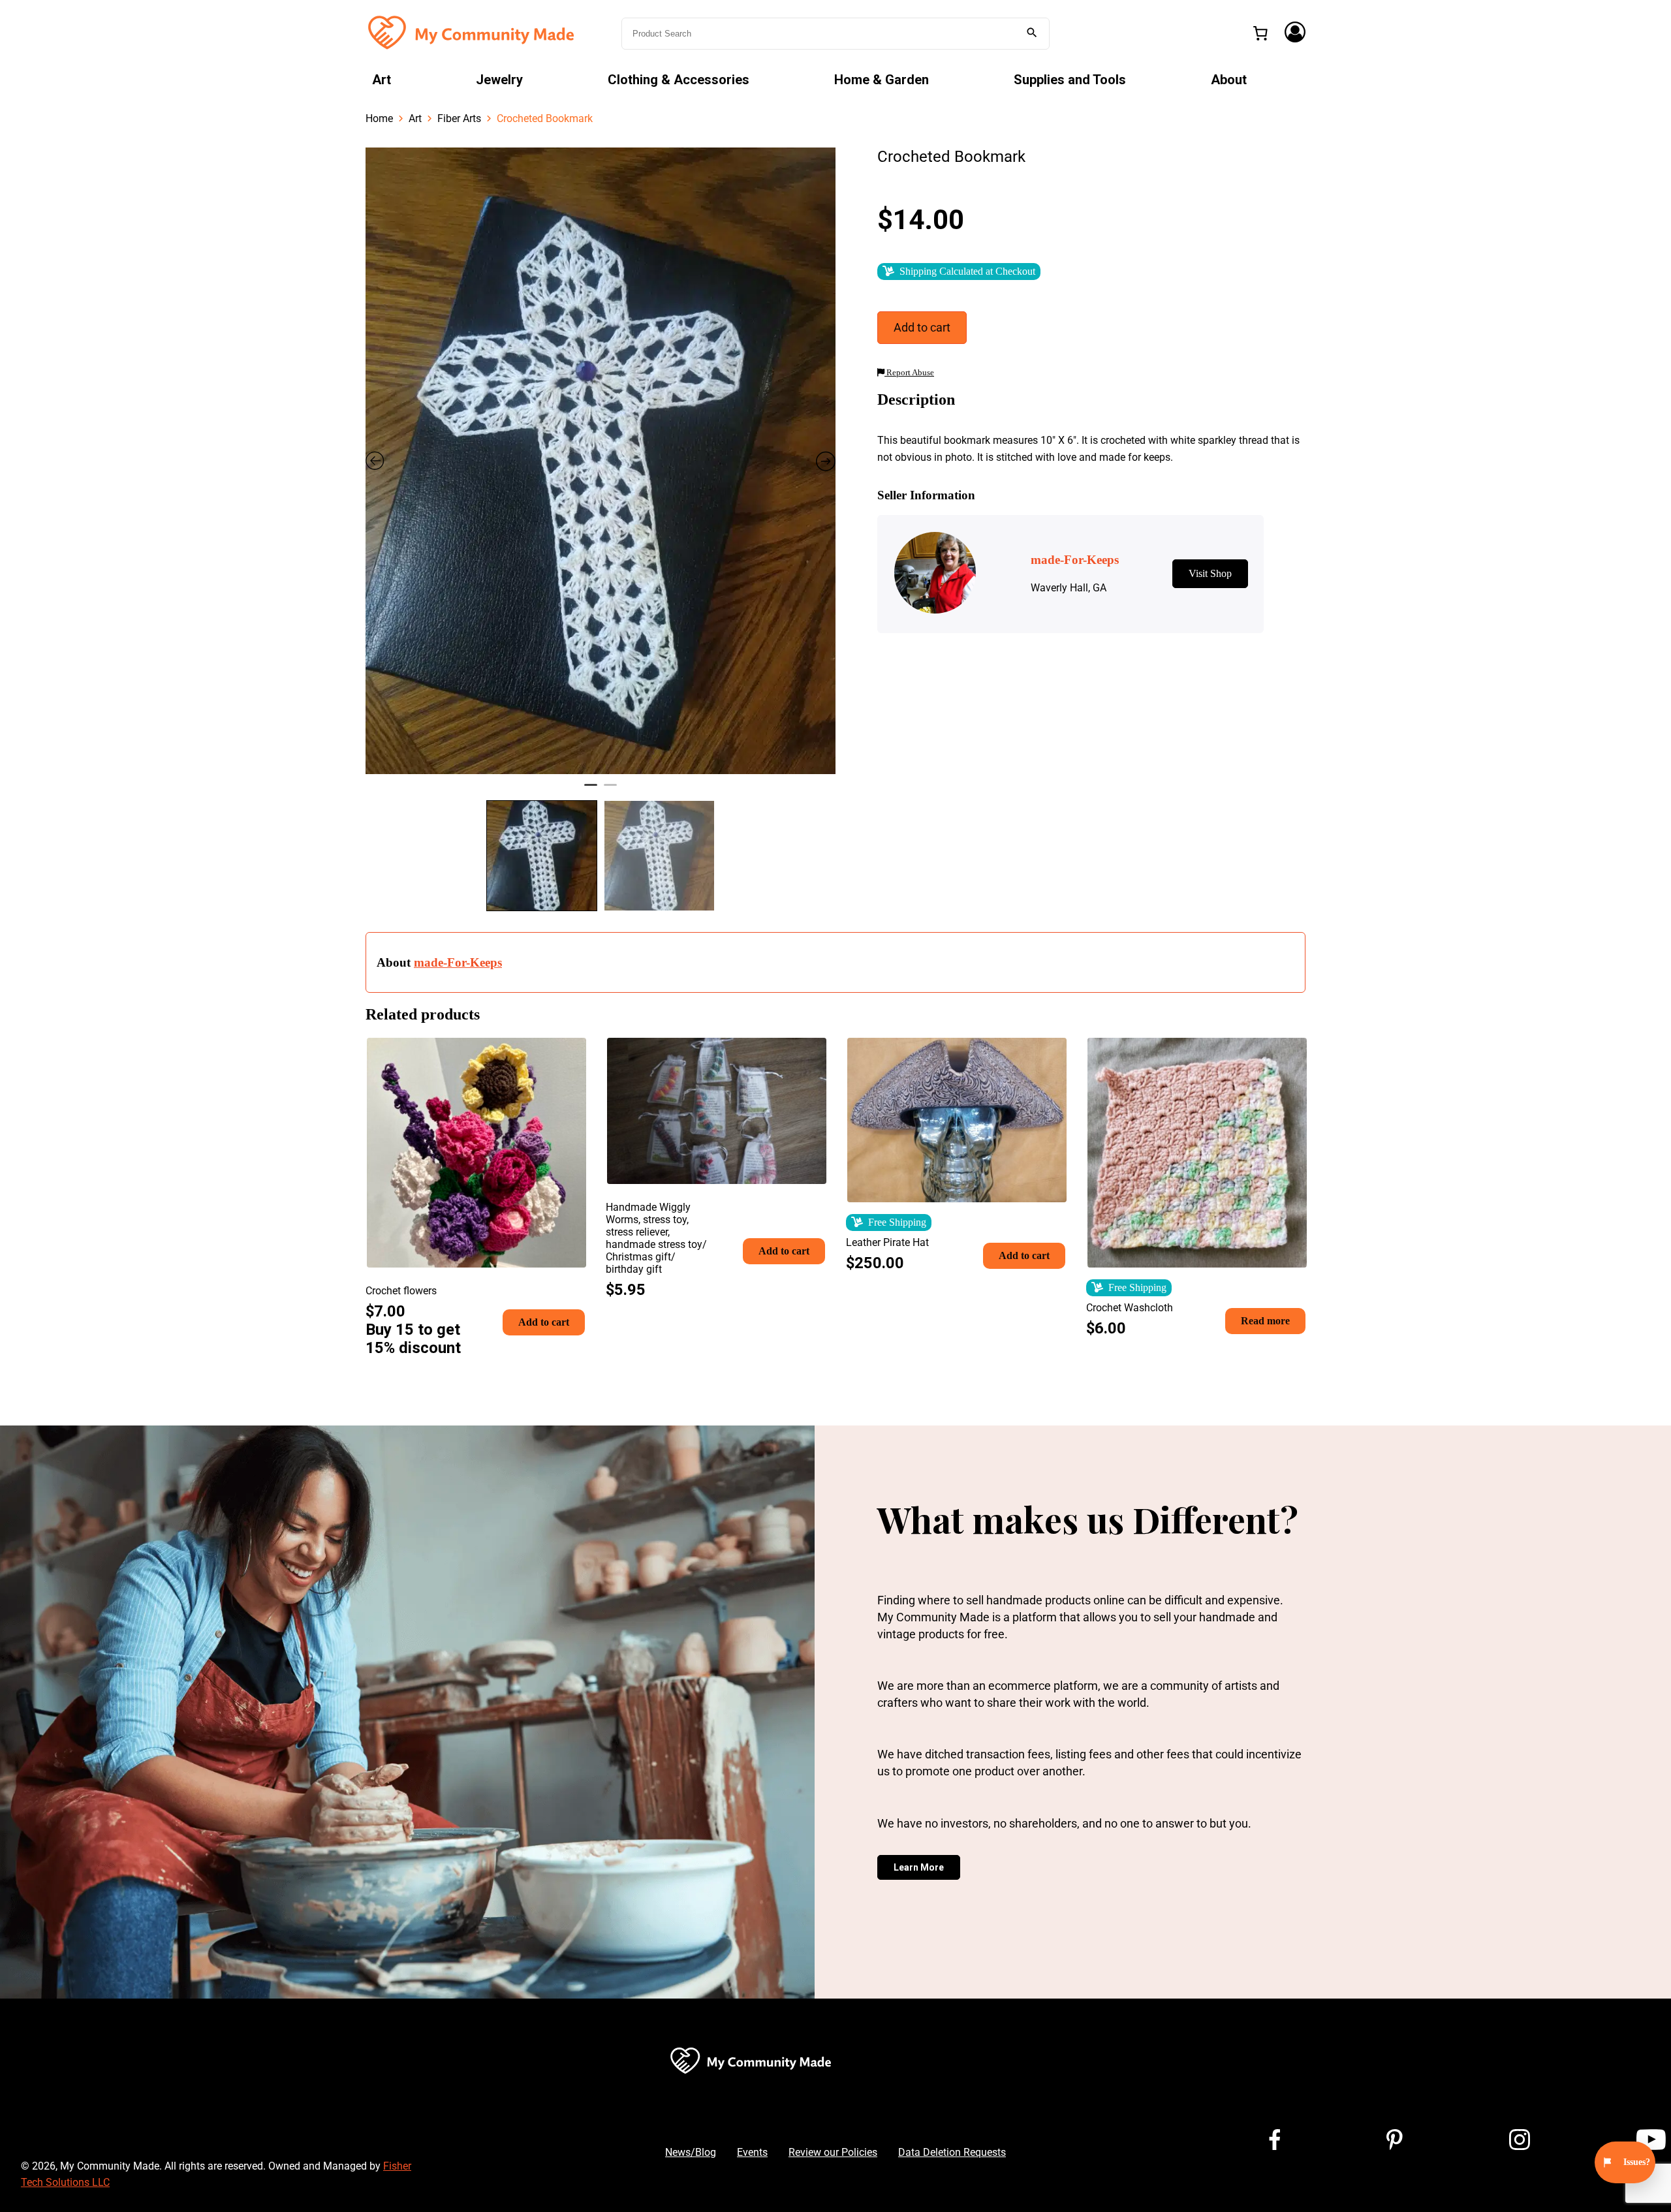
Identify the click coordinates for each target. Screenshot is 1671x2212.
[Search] (1032, 34)
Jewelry (499, 80)
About (1229, 80)
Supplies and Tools (1070, 80)
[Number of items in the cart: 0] (1260, 33)
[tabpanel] (601, 461)
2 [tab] (610, 790)
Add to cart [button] (544, 1322)
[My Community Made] (473, 32)
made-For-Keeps (458, 962)
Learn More (919, 1867)
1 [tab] (591, 790)
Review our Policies (833, 2152)
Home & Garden (882, 80)
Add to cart (922, 327)
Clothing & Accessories (679, 80)
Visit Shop (1210, 573)
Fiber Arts (459, 118)
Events (752, 2152)
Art (382, 80)
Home (379, 118)
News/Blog (691, 2152)
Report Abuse (909, 373)
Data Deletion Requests (952, 2152)
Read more (1265, 1321)
